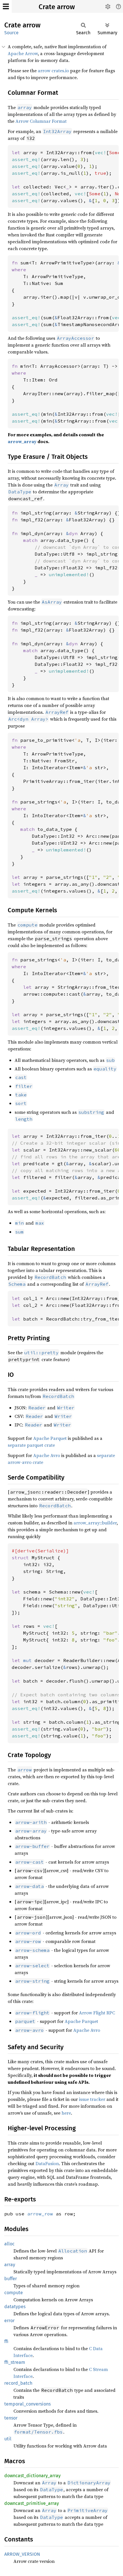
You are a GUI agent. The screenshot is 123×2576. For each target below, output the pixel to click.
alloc (9, 2244)
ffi (6, 2341)
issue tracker (92, 2099)
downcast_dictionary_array (32, 2476)
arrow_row (40, 2214)
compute (14, 2293)
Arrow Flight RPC (97, 2013)
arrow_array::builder (95, 1523)
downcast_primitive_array (32, 2503)
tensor (11, 2418)
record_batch (18, 2383)
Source (11, 33)
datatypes (15, 2307)
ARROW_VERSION (22, 2554)
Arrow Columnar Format (41, 121)
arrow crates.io (53, 71)
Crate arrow (57, 7)
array (10, 2265)
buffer (11, 2279)
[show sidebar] (6, 6)
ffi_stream (15, 2362)
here (66, 2113)
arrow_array (22, 441)
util (8, 2439)
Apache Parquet (50, 1438)
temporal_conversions (27, 2404)
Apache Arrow (23, 53)
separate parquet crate (31, 1445)
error (9, 2321)
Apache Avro (47, 1455)
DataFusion (47, 2163)
